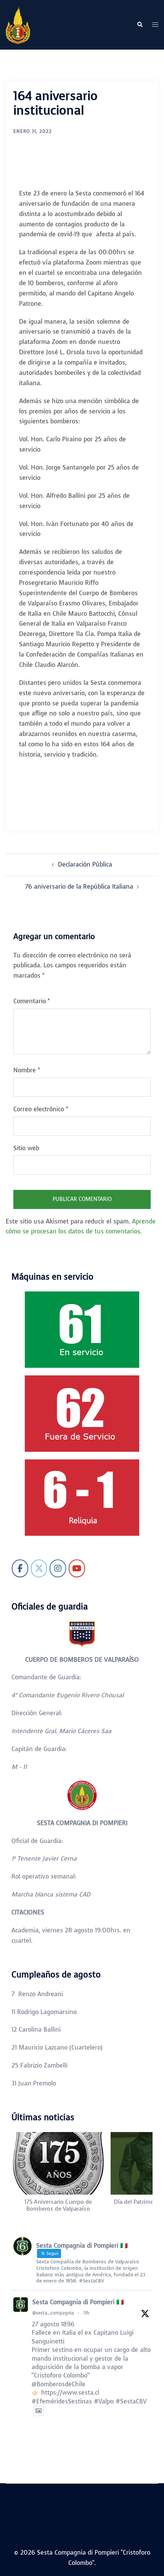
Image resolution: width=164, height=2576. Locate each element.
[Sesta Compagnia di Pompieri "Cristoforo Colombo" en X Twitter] (39, 1568)
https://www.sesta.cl (70, 2393)
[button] (140, 25)
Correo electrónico (41, 1109)
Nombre (27, 1070)
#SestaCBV (131, 2401)
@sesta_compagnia (53, 2313)
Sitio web (26, 1148)
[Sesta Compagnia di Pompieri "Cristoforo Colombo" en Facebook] (20, 1568)
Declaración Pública (85, 864)
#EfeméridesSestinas (62, 2401)
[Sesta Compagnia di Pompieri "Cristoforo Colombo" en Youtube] (77, 1568)
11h (86, 2313)
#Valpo (104, 2401)
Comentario (32, 1001)
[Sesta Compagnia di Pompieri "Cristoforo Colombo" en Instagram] (58, 1568)
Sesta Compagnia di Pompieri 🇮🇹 (78, 2302)
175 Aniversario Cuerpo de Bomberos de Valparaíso (58, 2205)
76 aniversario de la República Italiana (79, 887)
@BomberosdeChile (59, 2384)
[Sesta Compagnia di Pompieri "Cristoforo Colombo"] (18, 24)
